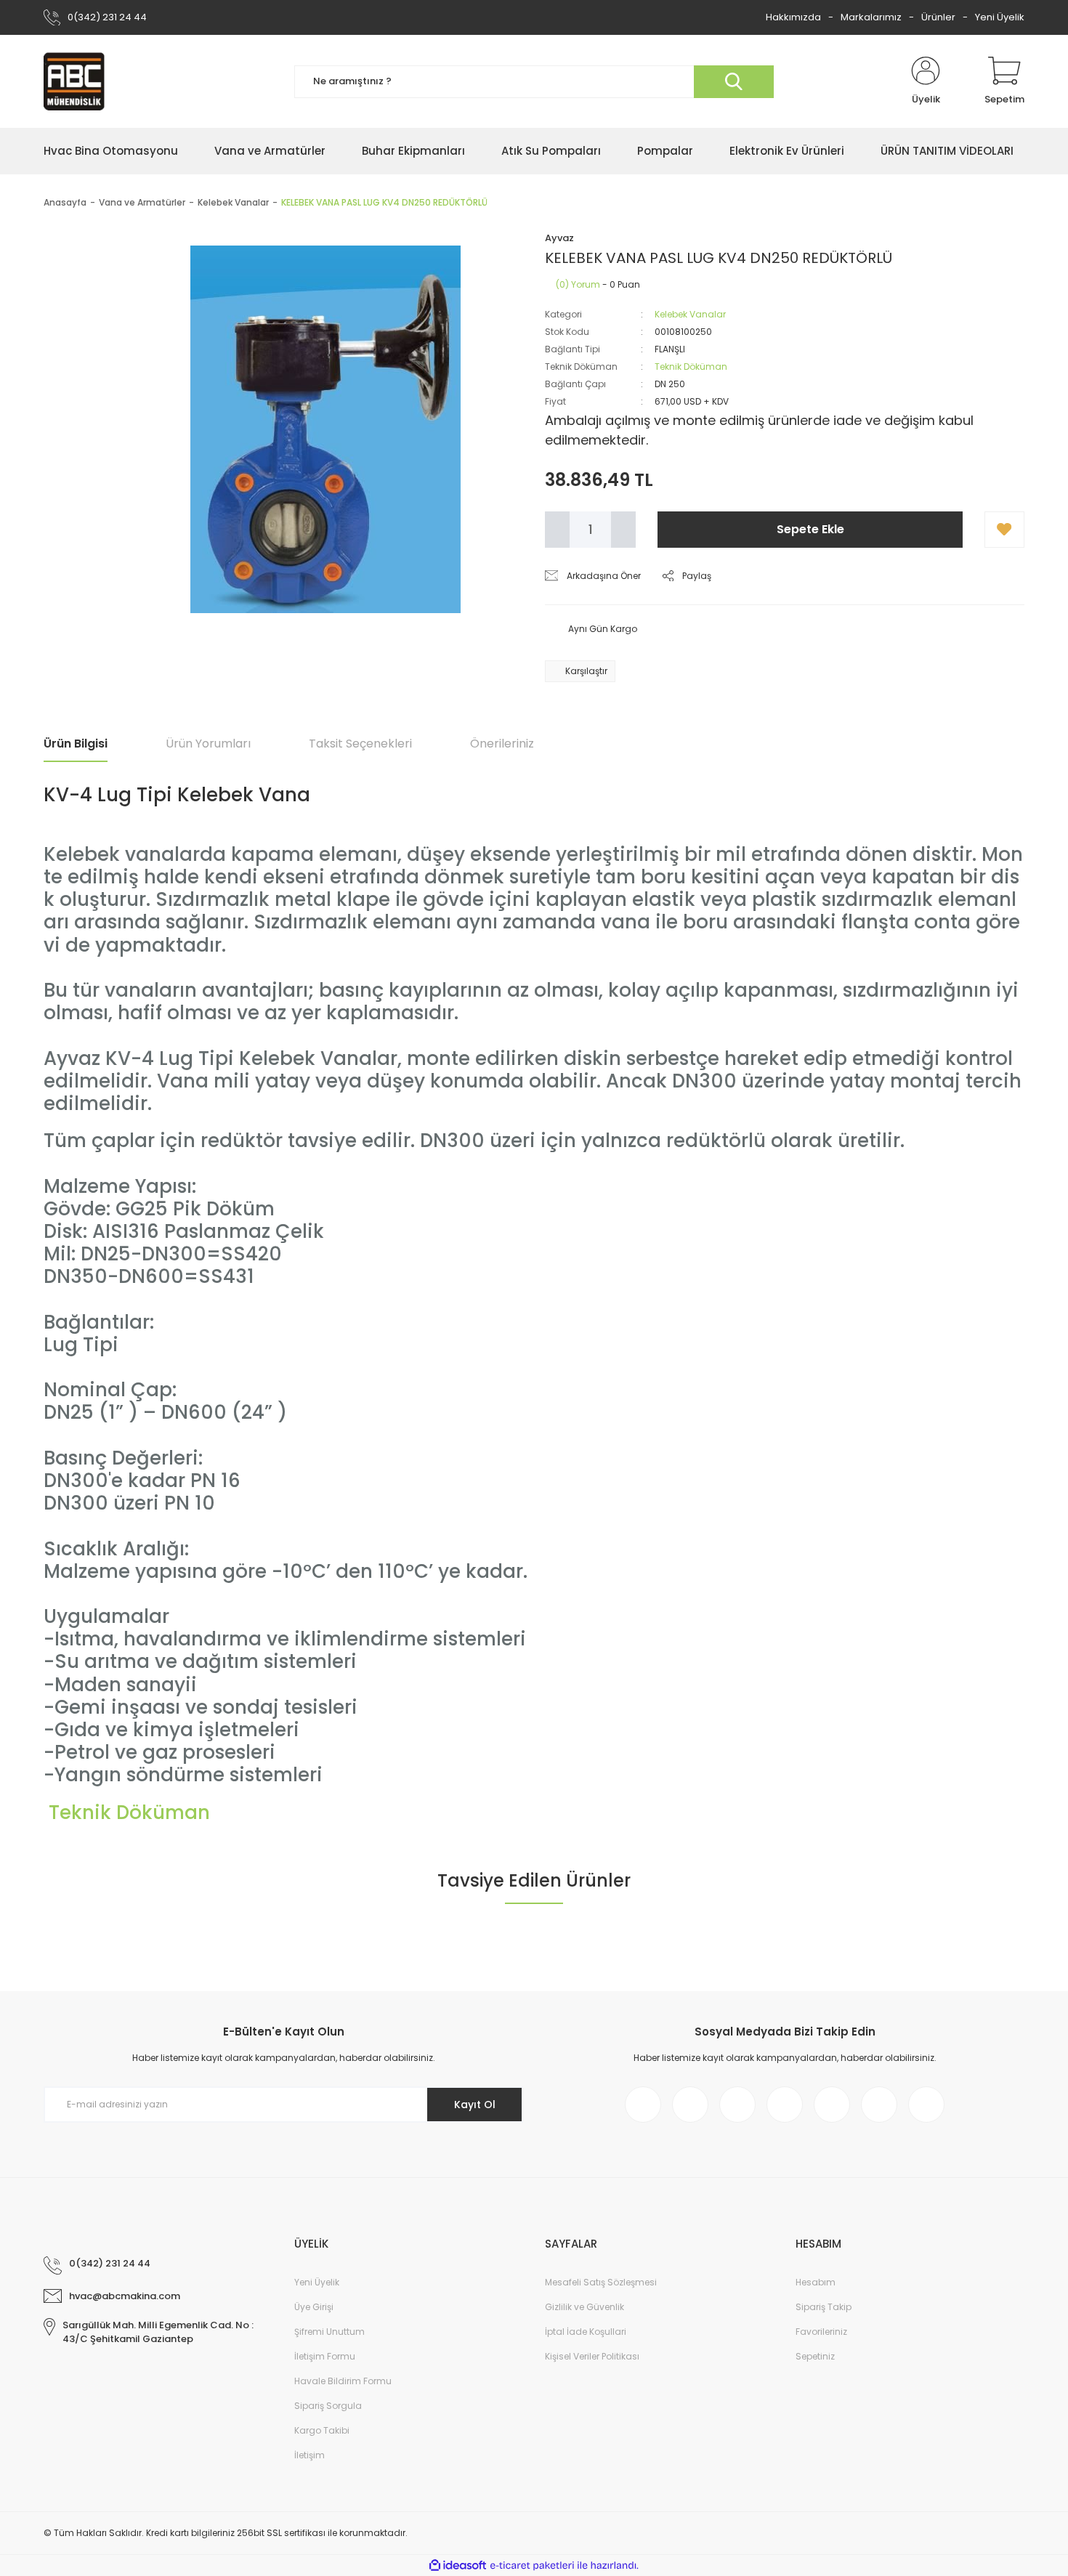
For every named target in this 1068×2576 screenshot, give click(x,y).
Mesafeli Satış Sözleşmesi (601, 2282)
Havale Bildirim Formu (343, 2381)
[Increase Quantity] (623, 530)
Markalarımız (871, 17)
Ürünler (938, 17)
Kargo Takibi (322, 2430)
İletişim (310, 2455)
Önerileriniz (502, 744)
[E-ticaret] (532, 2566)
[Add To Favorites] (1004, 530)
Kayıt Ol (475, 2105)
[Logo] (74, 81)
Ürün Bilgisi (76, 744)
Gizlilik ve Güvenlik (584, 2307)
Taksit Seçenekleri (360, 744)
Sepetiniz (815, 2356)
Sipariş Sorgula (328, 2406)
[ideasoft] (458, 2565)
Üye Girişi (314, 2307)
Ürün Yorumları (208, 744)
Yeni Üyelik (1000, 17)
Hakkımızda (793, 17)
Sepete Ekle (810, 529)
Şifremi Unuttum (329, 2332)
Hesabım (816, 2282)
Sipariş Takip (824, 2307)
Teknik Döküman (691, 366)
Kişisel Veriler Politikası (592, 2356)
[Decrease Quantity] (557, 530)
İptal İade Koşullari (586, 2332)
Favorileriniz (821, 2332)
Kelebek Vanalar (690, 314)
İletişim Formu (325, 2356)
